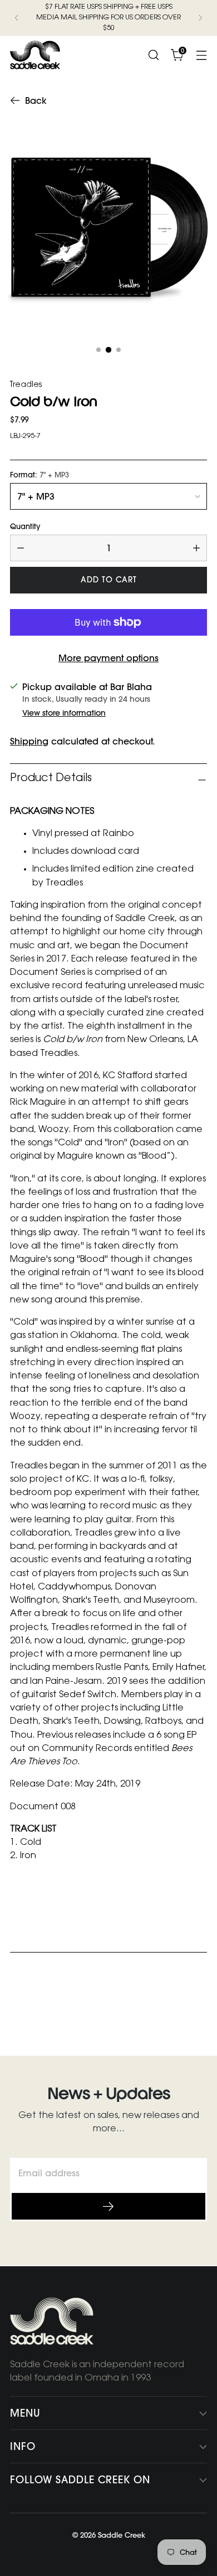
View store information (64, 713)
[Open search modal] (153, 55)
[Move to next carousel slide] (198, 2006)
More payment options (108, 658)
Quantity (25, 527)
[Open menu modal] (201, 55)
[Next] (200, 18)
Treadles (26, 385)
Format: (40, 475)
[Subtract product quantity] (21, 548)
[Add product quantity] (196, 548)
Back (36, 100)
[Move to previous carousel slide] (172, 2007)
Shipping (29, 741)
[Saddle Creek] (35, 55)
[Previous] (17, 18)
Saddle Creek (122, 2535)
